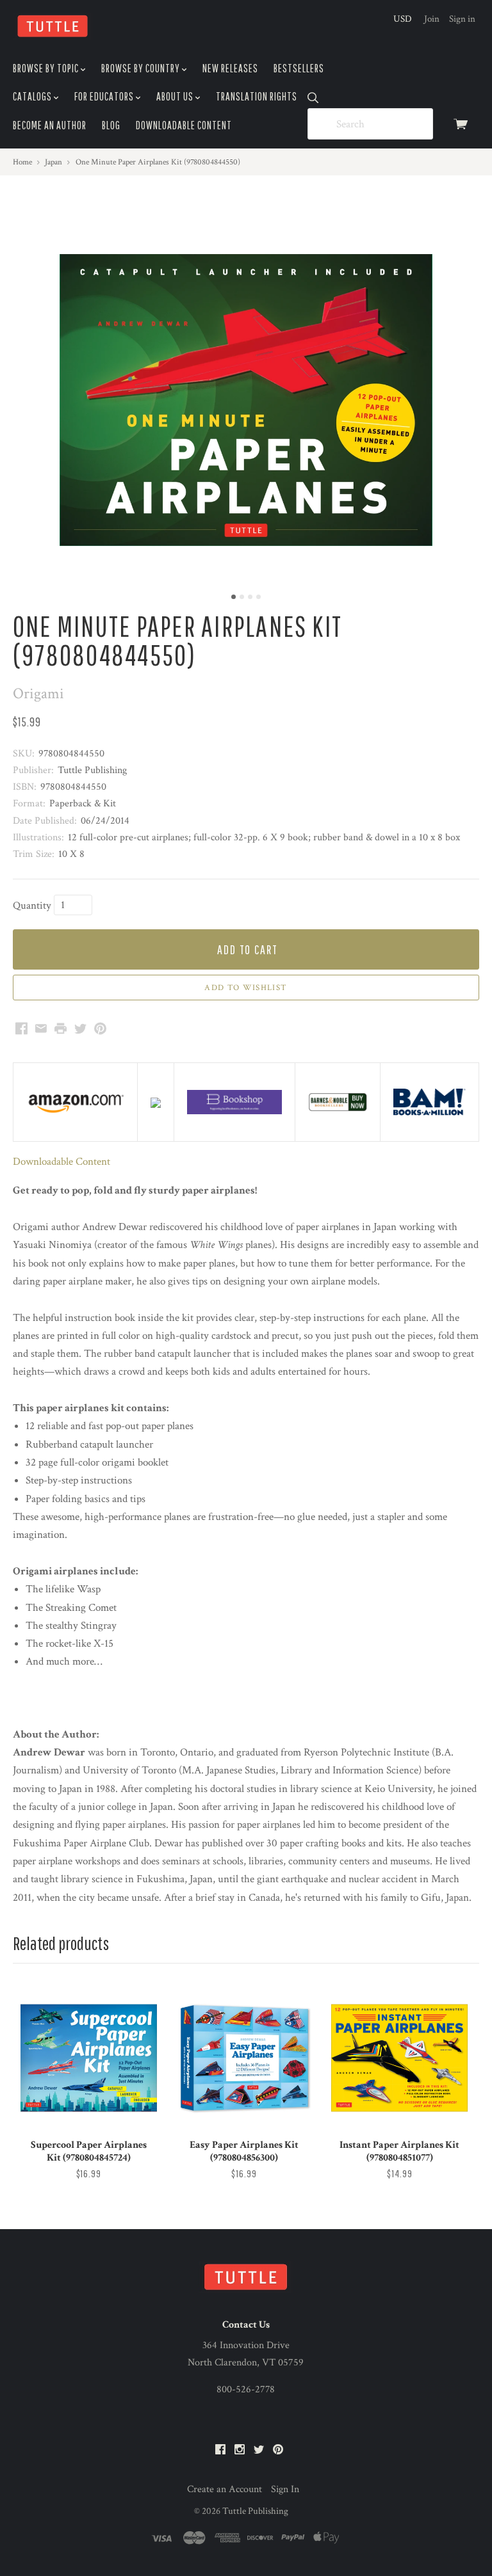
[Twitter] (259, 2450)
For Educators (105, 96)
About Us (176, 96)
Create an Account (225, 2489)
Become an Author (50, 125)
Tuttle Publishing (255, 2511)
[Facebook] (220, 2450)
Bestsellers (299, 68)
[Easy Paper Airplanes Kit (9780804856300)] (244, 2058)
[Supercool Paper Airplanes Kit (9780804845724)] (89, 2058)
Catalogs (33, 96)
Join (432, 19)
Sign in (462, 19)
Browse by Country (142, 68)
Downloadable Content (184, 125)
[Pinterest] (278, 2450)
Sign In (285, 2489)
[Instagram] (240, 2450)
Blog (111, 125)
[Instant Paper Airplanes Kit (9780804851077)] (399, 2058)
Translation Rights (257, 96)
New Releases (230, 68)
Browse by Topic (47, 68)
